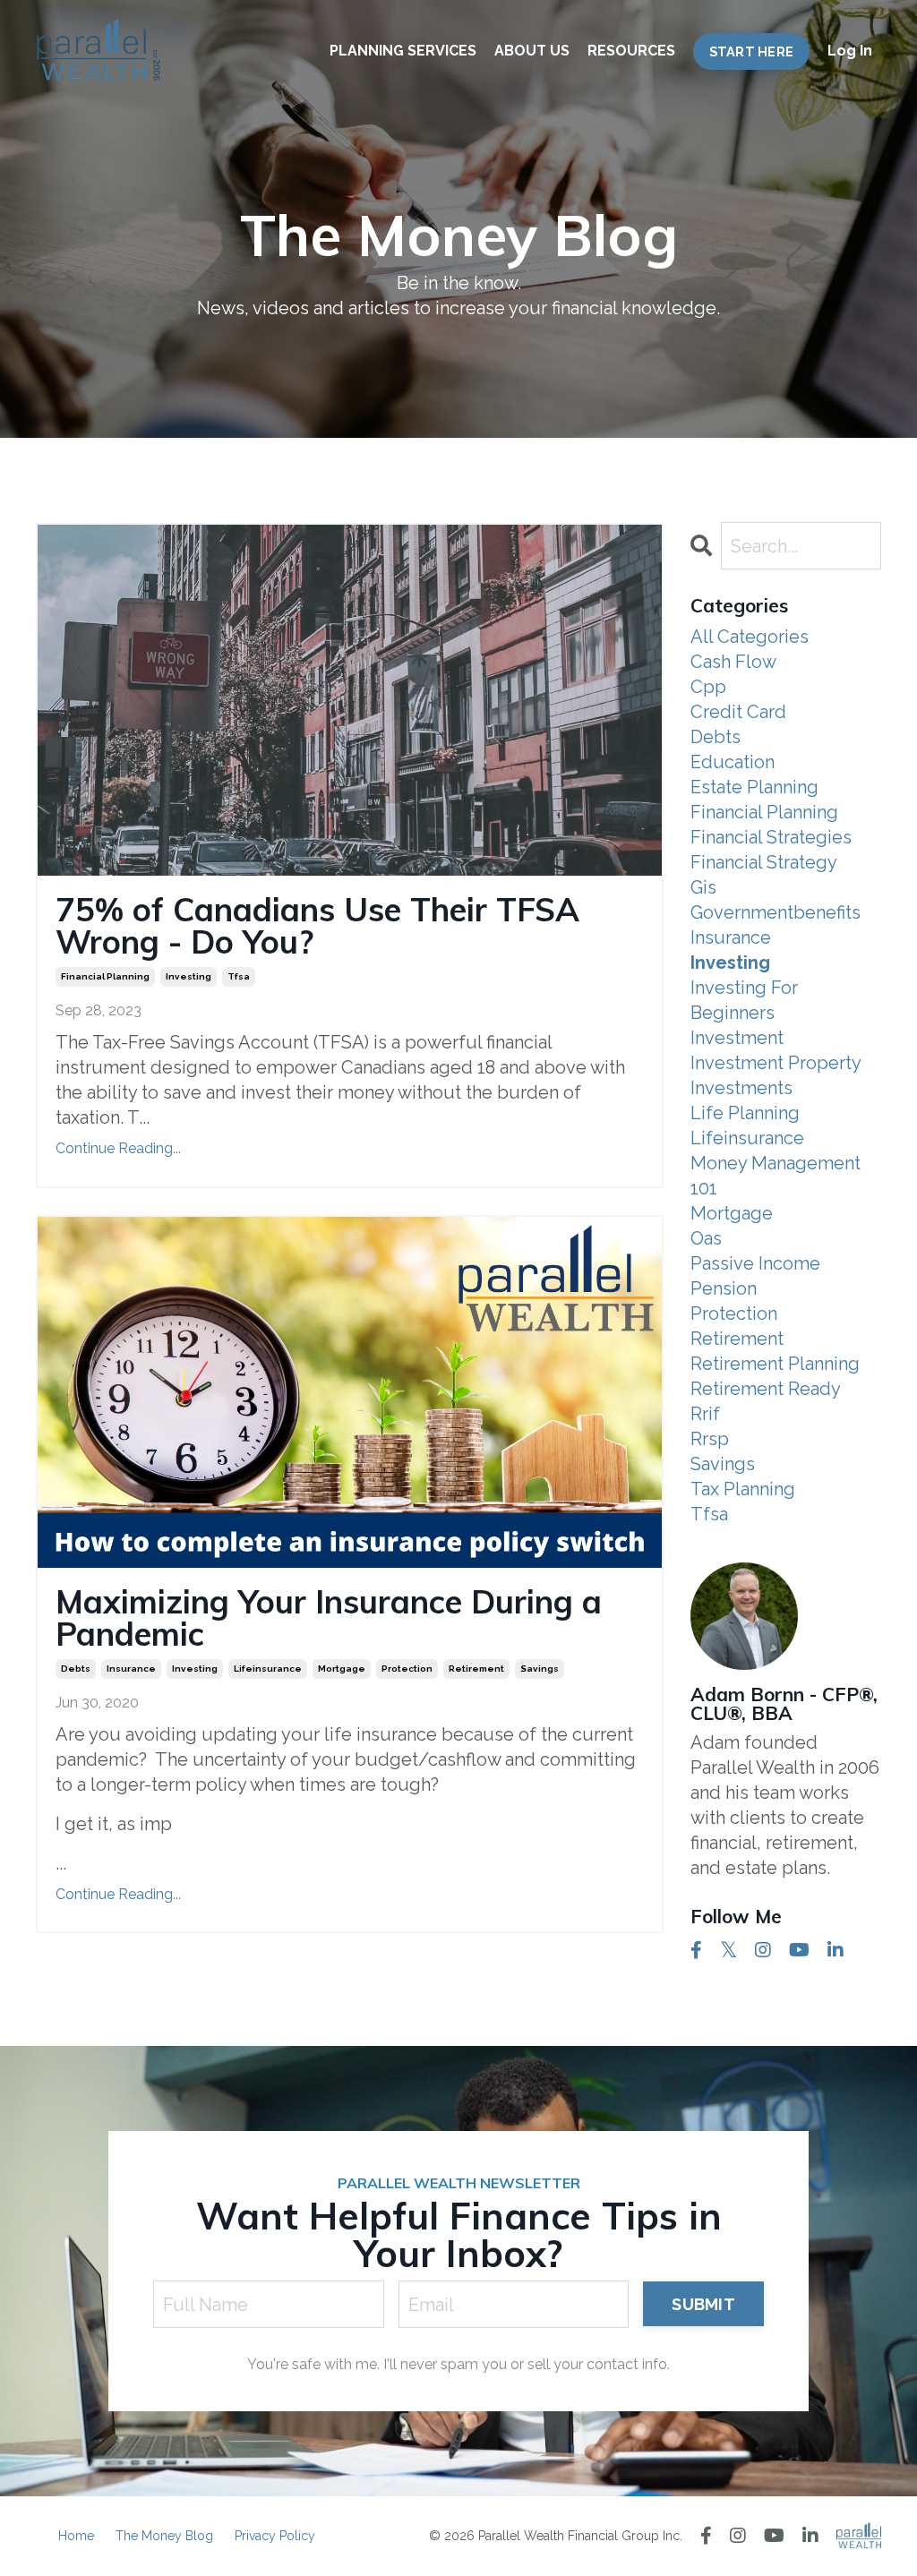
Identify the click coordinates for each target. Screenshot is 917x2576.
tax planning (743, 1489)
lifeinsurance (268, 1669)
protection (407, 1669)
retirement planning (775, 1364)
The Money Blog (164, 2536)
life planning (745, 1113)
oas (706, 1238)
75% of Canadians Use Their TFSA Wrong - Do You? (317, 926)
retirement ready (766, 1389)
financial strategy (764, 862)
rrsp (710, 1439)
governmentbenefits (776, 912)
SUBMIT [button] (703, 2304)
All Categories (750, 637)
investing (189, 976)
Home (76, 2536)
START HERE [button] (752, 51)
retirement (476, 1669)
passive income (755, 1263)
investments (741, 1088)
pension (724, 1288)
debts (76, 1669)
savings (540, 1669)
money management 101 (776, 1176)
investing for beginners (744, 1000)
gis (703, 887)
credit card (738, 712)
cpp (708, 687)
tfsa (239, 976)
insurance (131, 1669)
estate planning (754, 787)
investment (737, 1038)
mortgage (342, 1669)
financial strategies (771, 837)
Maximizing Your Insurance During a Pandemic (329, 1618)
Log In (850, 51)
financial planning (105, 976)
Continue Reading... (118, 1148)
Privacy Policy (275, 2536)
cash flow (733, 662)
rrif (705, 1414)
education (733, 762)
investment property (776, 1063)
